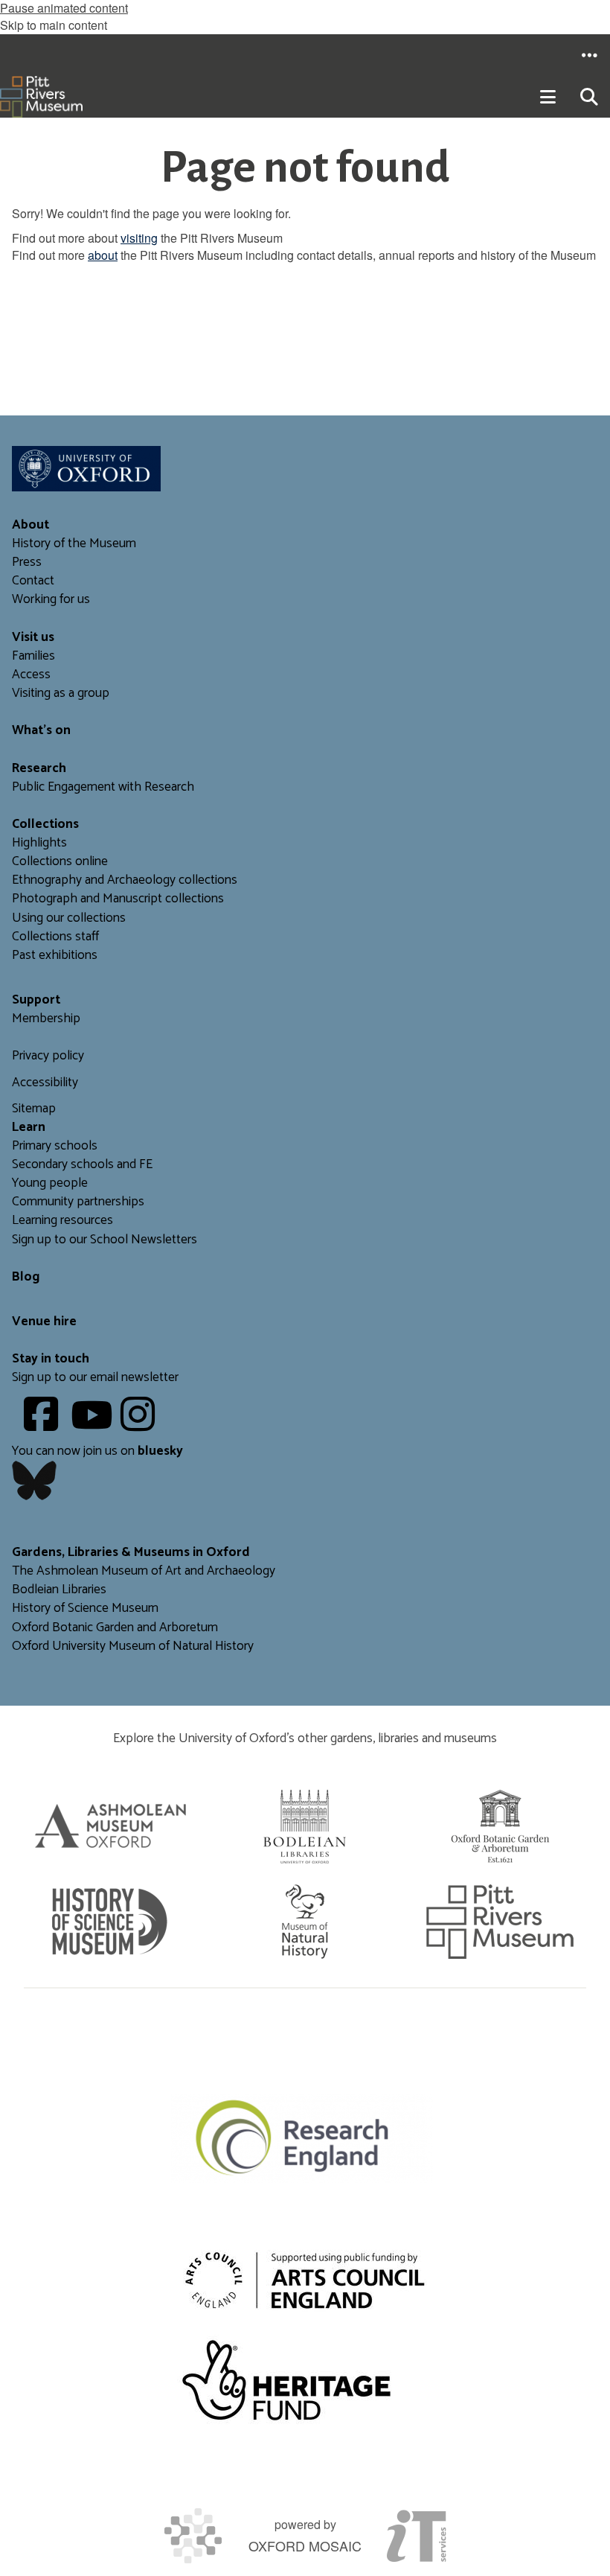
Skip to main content (54, 25)
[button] (589, 55)
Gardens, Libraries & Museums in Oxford (131, 1553)
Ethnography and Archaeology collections (125, 880)
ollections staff (59, 937)
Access (31, 675)
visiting (139, 238)
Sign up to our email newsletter (95, 1378)
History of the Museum (74, 544)
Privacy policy (48, 1056)
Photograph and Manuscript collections (118, 899)
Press (27, 562)
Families (33, 656)
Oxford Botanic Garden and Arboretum (115, 1628)
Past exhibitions (55, 956)
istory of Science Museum (90, 1609)
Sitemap (34, 1109)
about (103, 255)
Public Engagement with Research (103, 787)
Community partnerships (78, 1202)
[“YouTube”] (94, 1425)
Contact (33, 581)
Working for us (51, 600)
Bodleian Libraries (59, 1590)
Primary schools (55, 1146)
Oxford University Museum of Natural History (133, 1646)
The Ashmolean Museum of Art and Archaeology (144, 1571)
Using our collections (69, 918)
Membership (46, 1019)
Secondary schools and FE (82, 1165)
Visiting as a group (61, 694)
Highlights (39, 843)
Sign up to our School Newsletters (105, 1240)
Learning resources (62, 1221)
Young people (50, 1183)
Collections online (60, 862)
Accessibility (45, 1083)
